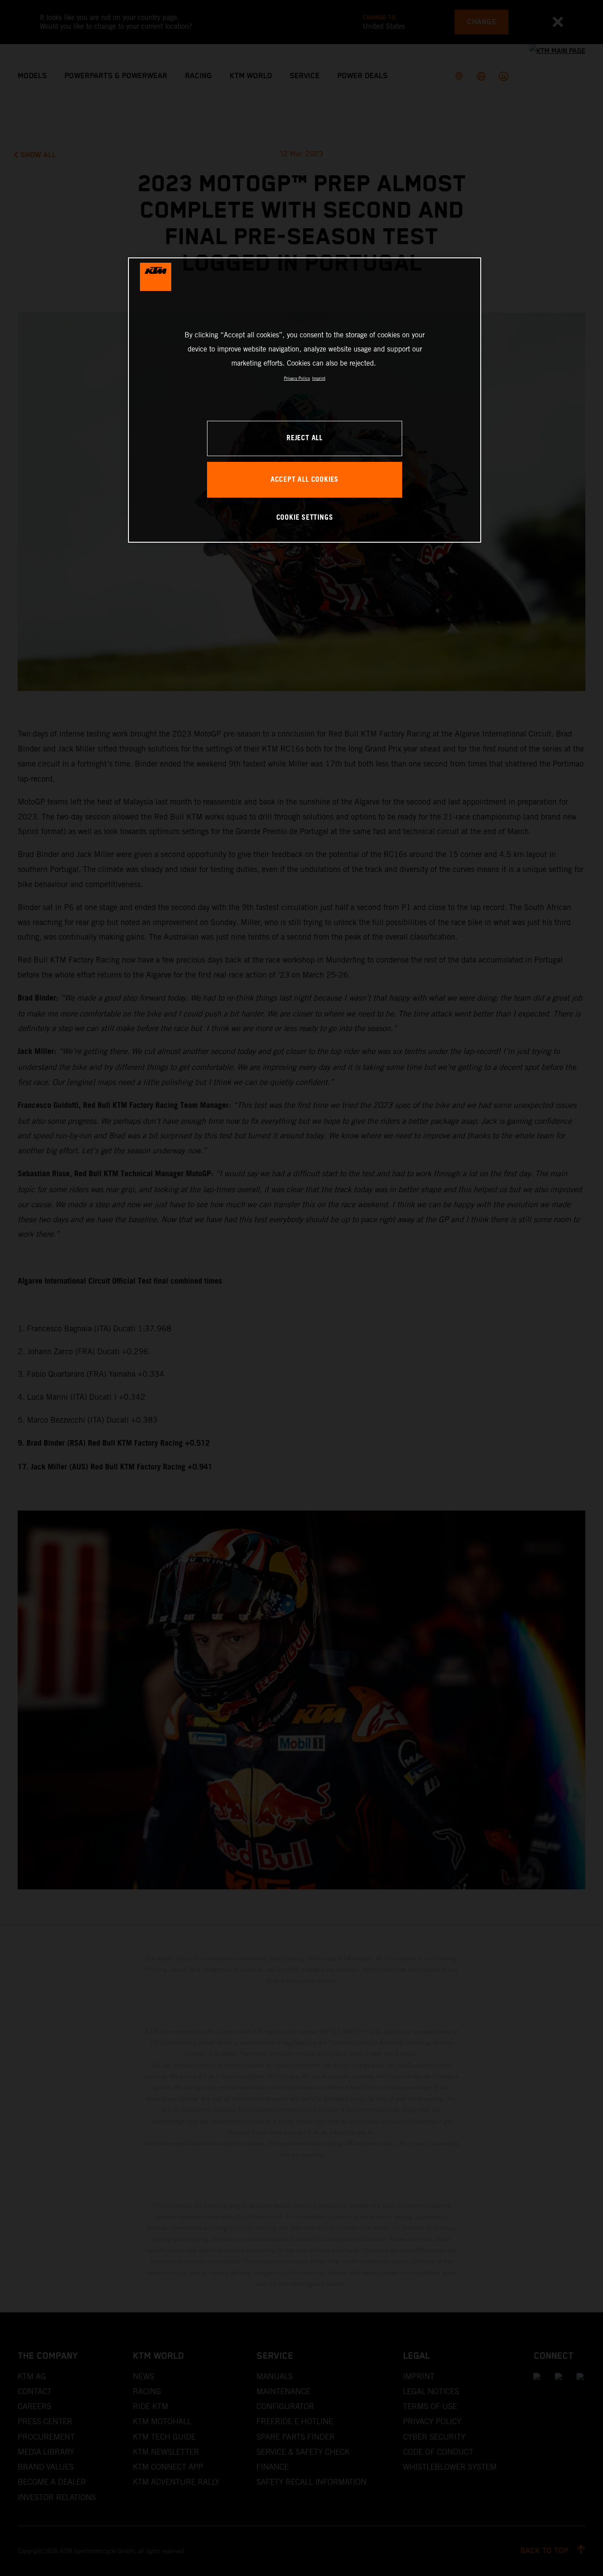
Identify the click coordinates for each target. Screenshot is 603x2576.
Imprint (319, 378)
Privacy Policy (297, 378)
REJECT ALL (305, 438)
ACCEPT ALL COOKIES (305, 480)
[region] (305, 400)
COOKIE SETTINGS (305, 518)
